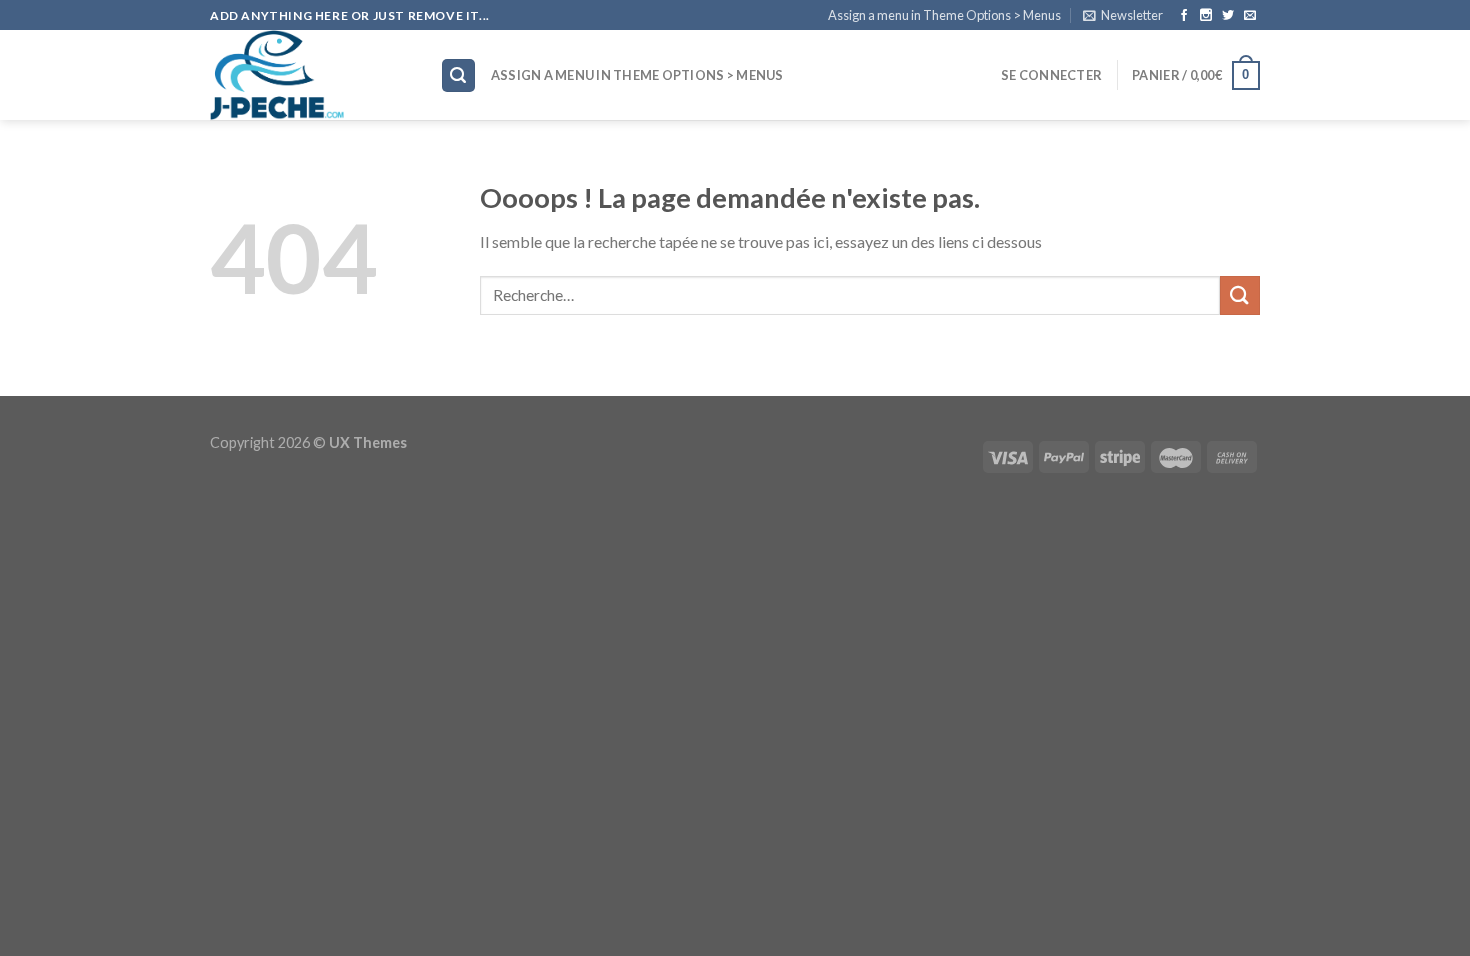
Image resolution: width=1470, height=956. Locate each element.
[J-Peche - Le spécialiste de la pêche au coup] (310, 75)
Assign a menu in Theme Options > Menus (944, 15)
